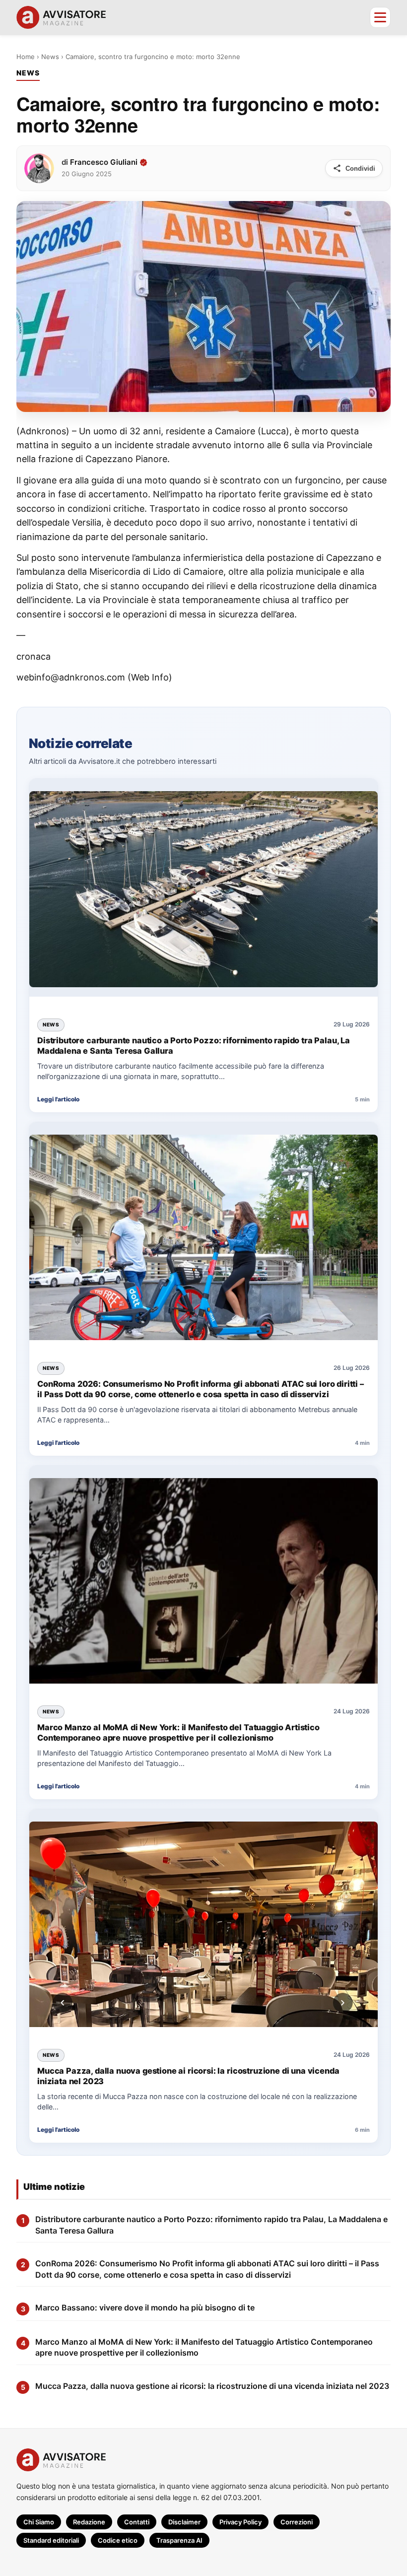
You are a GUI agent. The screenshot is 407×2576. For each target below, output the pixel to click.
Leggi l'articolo (58, 1099)
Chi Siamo (39, 2522)
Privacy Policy (240, 2522)
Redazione (89, 2522)
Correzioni (297, 2522)
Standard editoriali (51, 2540)
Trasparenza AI (179, 2540)
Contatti (137, 2522)
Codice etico (118, 2540)
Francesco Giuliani (104, 162)
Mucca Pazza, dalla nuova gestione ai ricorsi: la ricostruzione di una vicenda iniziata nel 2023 (188, 2076)
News (50, 57)
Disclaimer (184, 2522)
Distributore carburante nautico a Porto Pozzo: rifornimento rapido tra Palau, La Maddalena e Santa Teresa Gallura (194, 1045)
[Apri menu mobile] (380, 17)
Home (26, 57)
